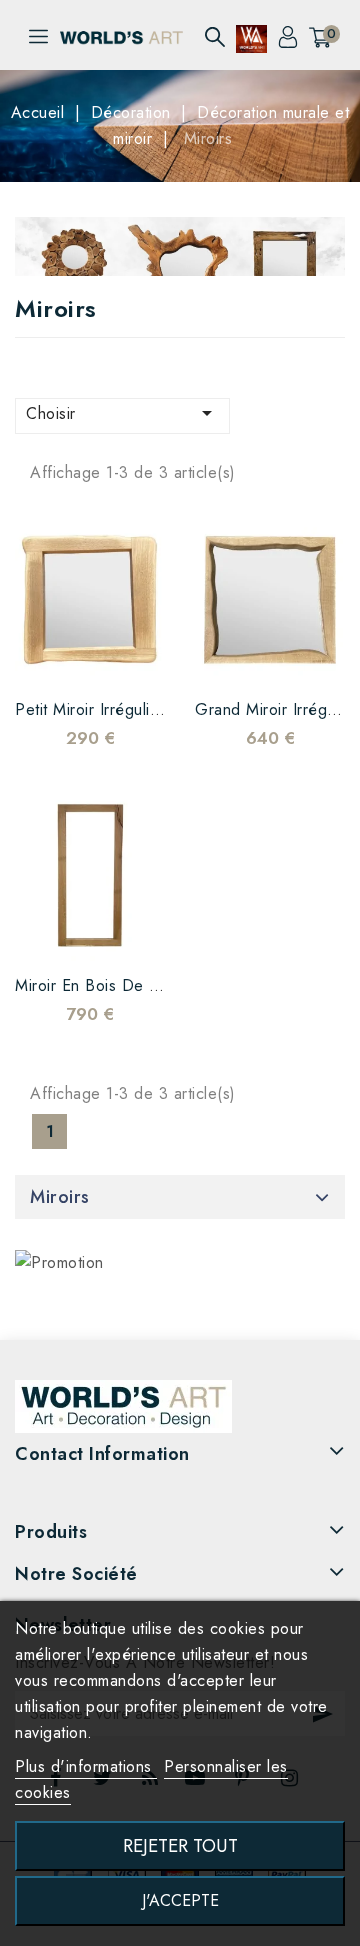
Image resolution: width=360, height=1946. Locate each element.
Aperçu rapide (90, 657)
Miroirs (60, 1197)
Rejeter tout (180, 1845)
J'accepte (180, 1900)
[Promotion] (59, 1262)
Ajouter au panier (130, 657)
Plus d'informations (86, 1766)
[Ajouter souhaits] (50, 657)
